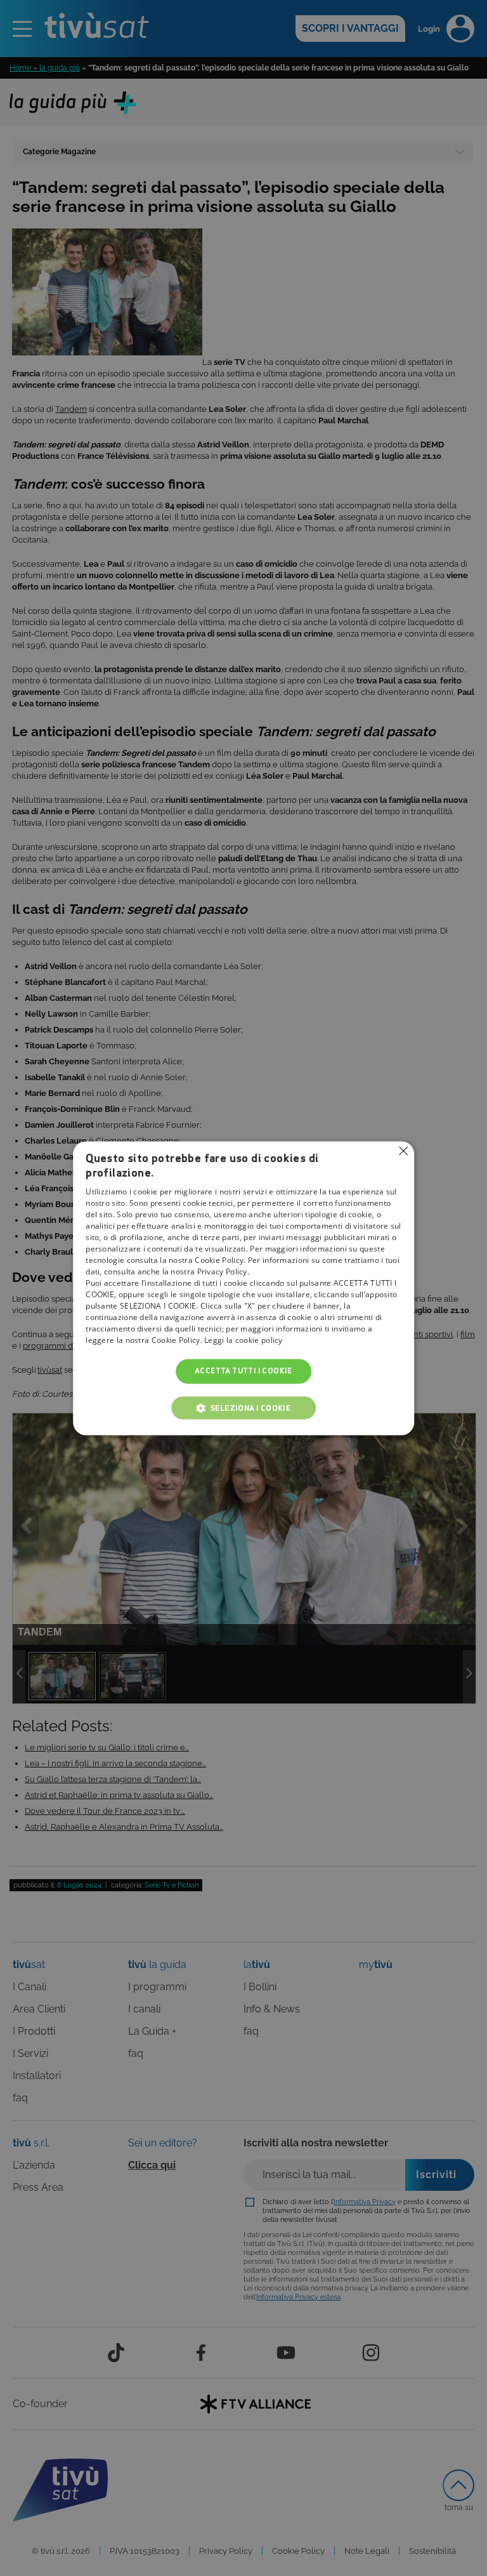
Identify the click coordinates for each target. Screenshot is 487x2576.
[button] (243, 1408)
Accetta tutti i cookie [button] (243, 1371)
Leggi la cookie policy (243, 1341)
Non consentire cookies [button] (403, 1151)
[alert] (243, 1288)
